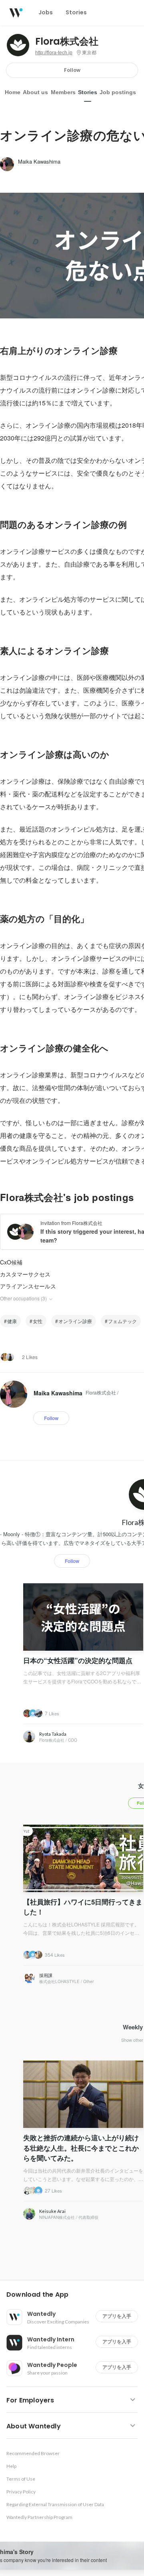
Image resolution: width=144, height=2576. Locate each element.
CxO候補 (11, 1262)
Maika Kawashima (39, 161)
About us (35, 92)
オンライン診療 (75, 1321)
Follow (72, 70)
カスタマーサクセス (25, 1274)
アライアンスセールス (28, 1286)
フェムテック (122, 1321)
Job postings (118, 92)
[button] (75, 2295)
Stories (88, 92)
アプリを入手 (117, 2316)
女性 (38, 1321)
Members (63, 92)
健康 (12, 1321)
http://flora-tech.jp (54, 53)
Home (13, 92)
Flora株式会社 (67, 41)
